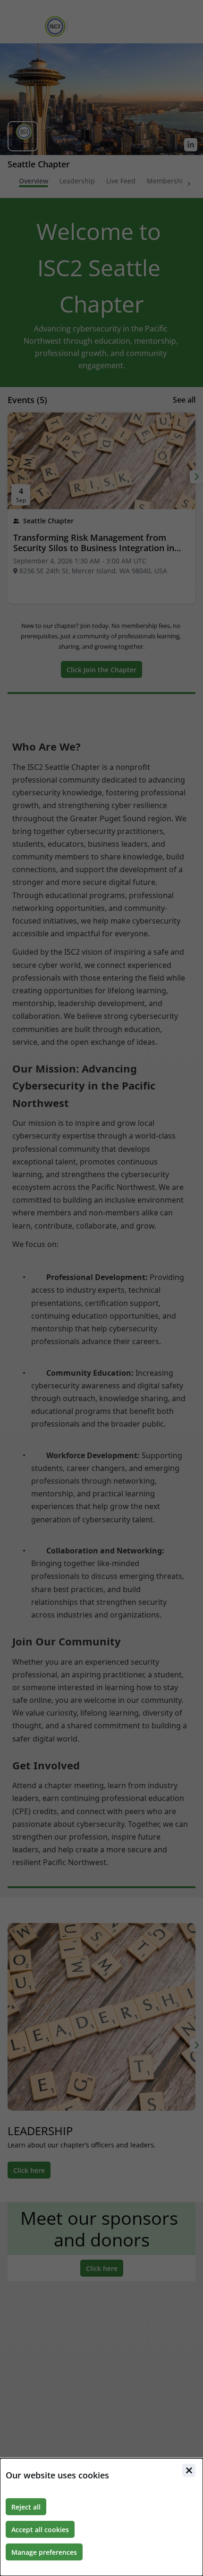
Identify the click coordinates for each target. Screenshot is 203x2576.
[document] (101, 2517)
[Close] (189, 2470)
